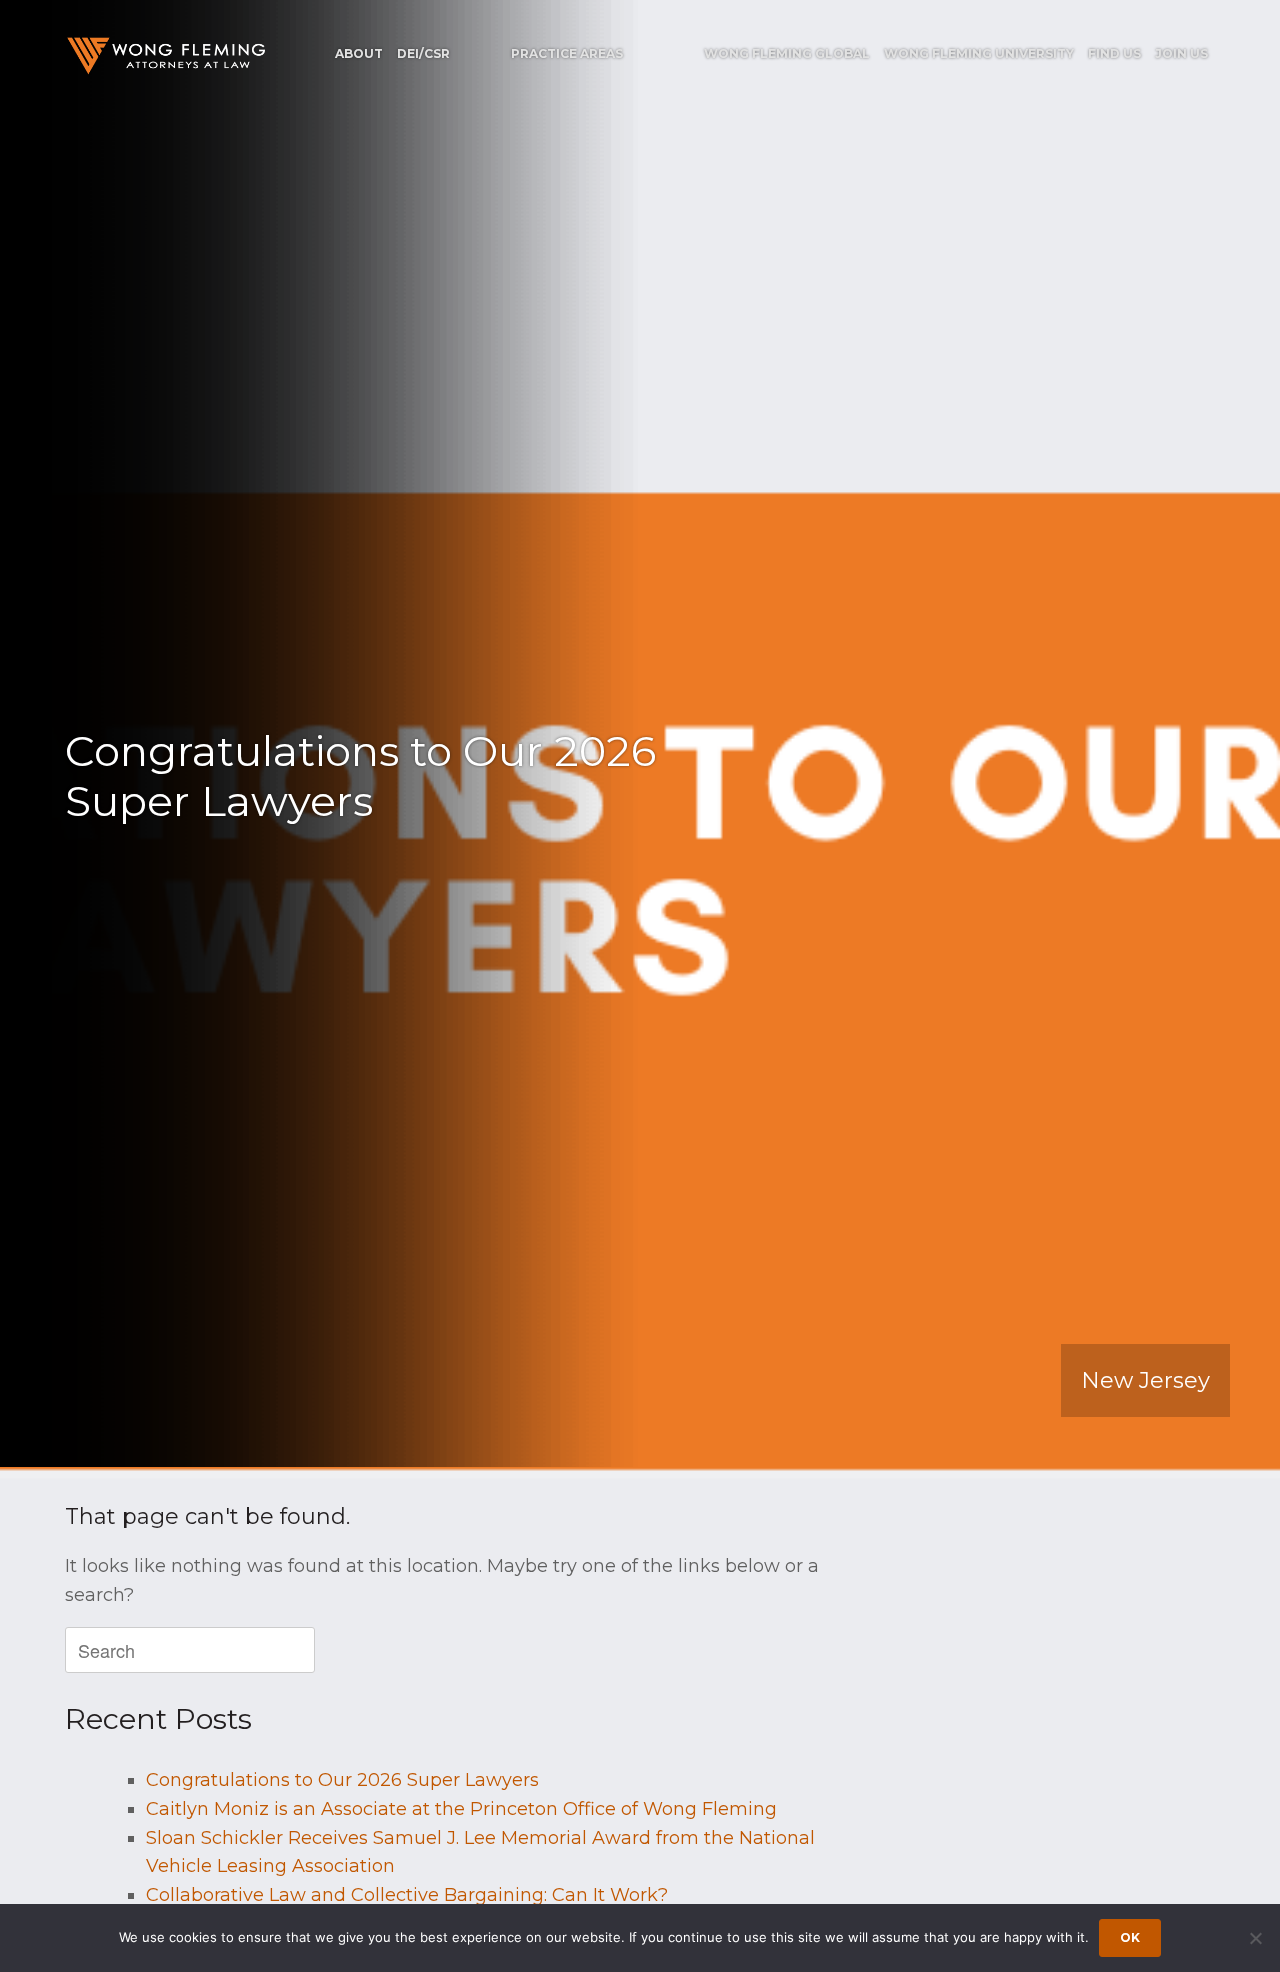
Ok (1130, 1937)
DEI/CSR (423, 53)
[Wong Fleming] (165, 55)
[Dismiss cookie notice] (1255, 1938)
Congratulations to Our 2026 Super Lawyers (342, 1780)
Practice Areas (567, 53)
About (359, 53)
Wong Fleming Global (787, 53)
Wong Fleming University (979, 53)
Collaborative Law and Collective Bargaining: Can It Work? (407, 1895)
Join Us (1181, 53)
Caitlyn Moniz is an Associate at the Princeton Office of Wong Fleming (461, 1809)
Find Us (1114, 53)
